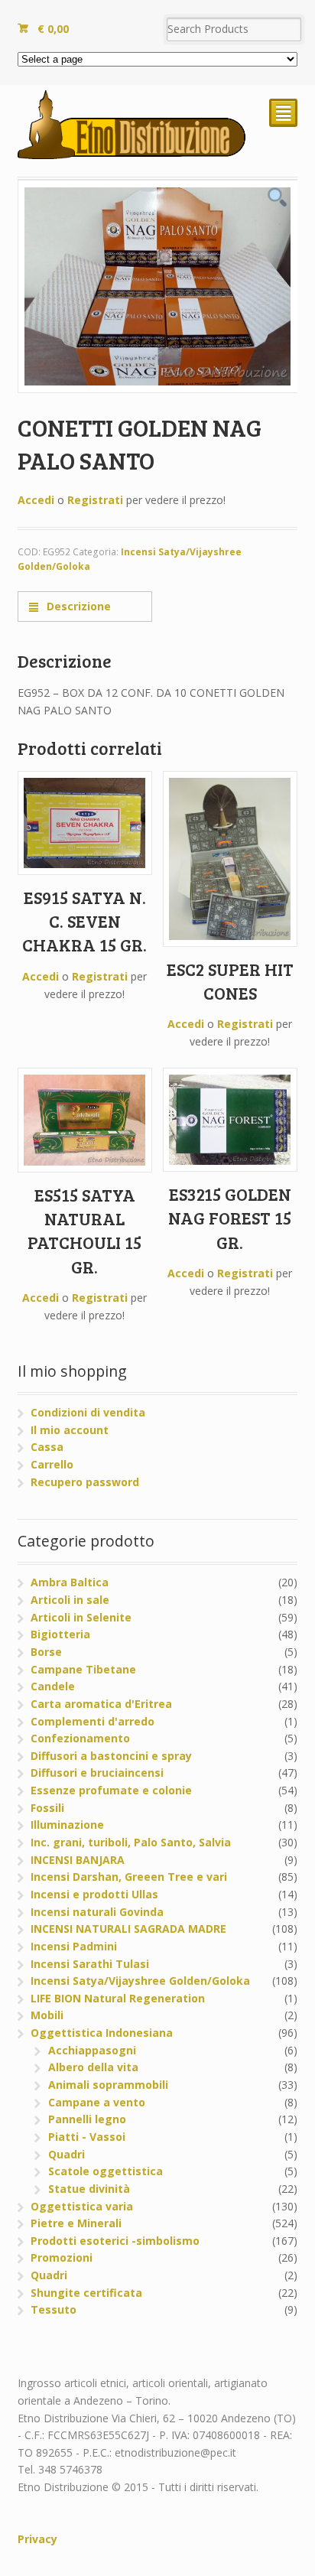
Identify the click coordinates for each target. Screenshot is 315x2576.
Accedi (36, 500)
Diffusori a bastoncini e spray (111, 1756)
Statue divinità (89, 2189)
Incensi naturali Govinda (97, 1912)
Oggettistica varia (82, 2206)
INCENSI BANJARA (78, 1860)
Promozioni (62, 2257)
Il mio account (70, 1430)
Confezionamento (80, 1738)
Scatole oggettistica (106, 2171)
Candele (53, 1686)
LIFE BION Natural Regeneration (118, 1998)
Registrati (95, 500)
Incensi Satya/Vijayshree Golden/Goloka (140, 1981)
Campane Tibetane (83, 1669)
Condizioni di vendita (88, 1412)
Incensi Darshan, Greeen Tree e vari (129, 1877)
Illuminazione (67, 1825)
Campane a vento (97, 2102)
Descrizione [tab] (77, 606)
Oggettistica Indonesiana (102, 2033)
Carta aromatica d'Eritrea (101, 1704)
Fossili (47, 1808)
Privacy (37, 2539)
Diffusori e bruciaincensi (97, 1773)
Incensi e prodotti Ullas (94, 1894)
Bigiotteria (60, 1634)
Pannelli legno (87, 2119)
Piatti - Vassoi (87, 2137)
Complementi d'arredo (93, 1721)
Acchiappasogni (92, 2050)
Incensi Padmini (74, 1946)
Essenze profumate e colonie (111, 1790)
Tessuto (54, 2309)
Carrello (52, 1464)
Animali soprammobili (108, 2085)
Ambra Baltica (70, 1582)
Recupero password (85, 1482)
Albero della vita (93, 2067)
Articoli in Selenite (81, 1617)
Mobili (47, 2015)
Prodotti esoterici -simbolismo (115, 2241)
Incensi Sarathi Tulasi (90, 1964)
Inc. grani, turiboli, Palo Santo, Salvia (131, 1842)
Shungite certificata (86, 2293)
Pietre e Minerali (76, 2223)
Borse (46, 1652)
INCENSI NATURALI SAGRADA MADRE (128, 1929)
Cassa (47, 1447)
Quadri (67, 2154)
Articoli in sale (70, 1600)
